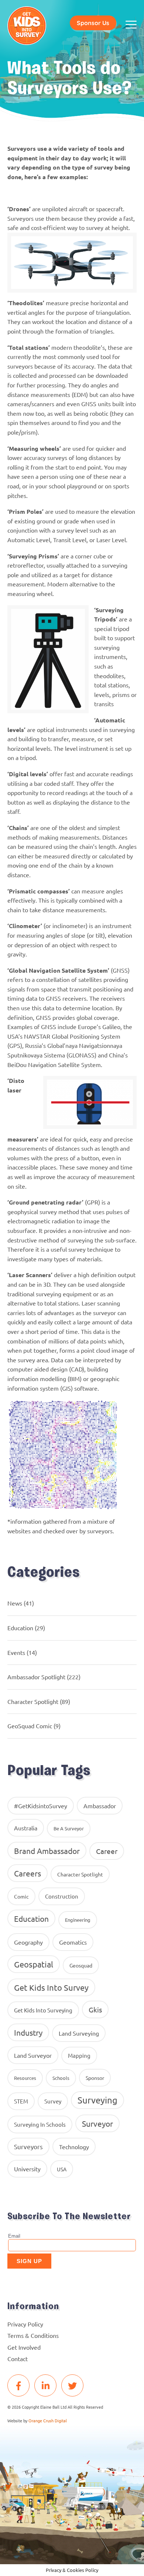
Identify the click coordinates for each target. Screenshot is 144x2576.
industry (28, 2032)
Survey (53, 2101)
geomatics (73, 1942)
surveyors (28, 2146)
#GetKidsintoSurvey (41, 1806)
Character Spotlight (33, 1701)
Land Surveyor (33, 2055)
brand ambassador (47, 1851)
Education (20, 1628)
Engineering (78, 1920)
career (107, 1851)
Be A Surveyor (69, 1828)
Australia (26, 1828)
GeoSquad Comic (30, 1726)
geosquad (81, 1965)
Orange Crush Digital (48, 2420)
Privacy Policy (25, 2324)
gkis (95, 2009)
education (31, 1918)
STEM (21, 2101)
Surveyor (97, 2123)
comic (21, 1896)
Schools (61, 2078)
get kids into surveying (43, 2010)
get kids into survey (51, 1987)
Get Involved (24, 2347)
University (27, 2169)
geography (28, 1942)
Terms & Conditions (33, 2335)
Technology (74, 2147)
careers (28, 1873)
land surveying (79, 2033)
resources (25, 2078)
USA (62, 2169)
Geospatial (34, 1964)
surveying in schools (40, 2124)
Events (16, 1652)
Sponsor (95, 2078)
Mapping (79, 2055)
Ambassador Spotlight (36, 1677)
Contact (18, 2359)
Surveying (97, 2100)
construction (62, 1896)
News (15, 1603)
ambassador (100, 1806)
